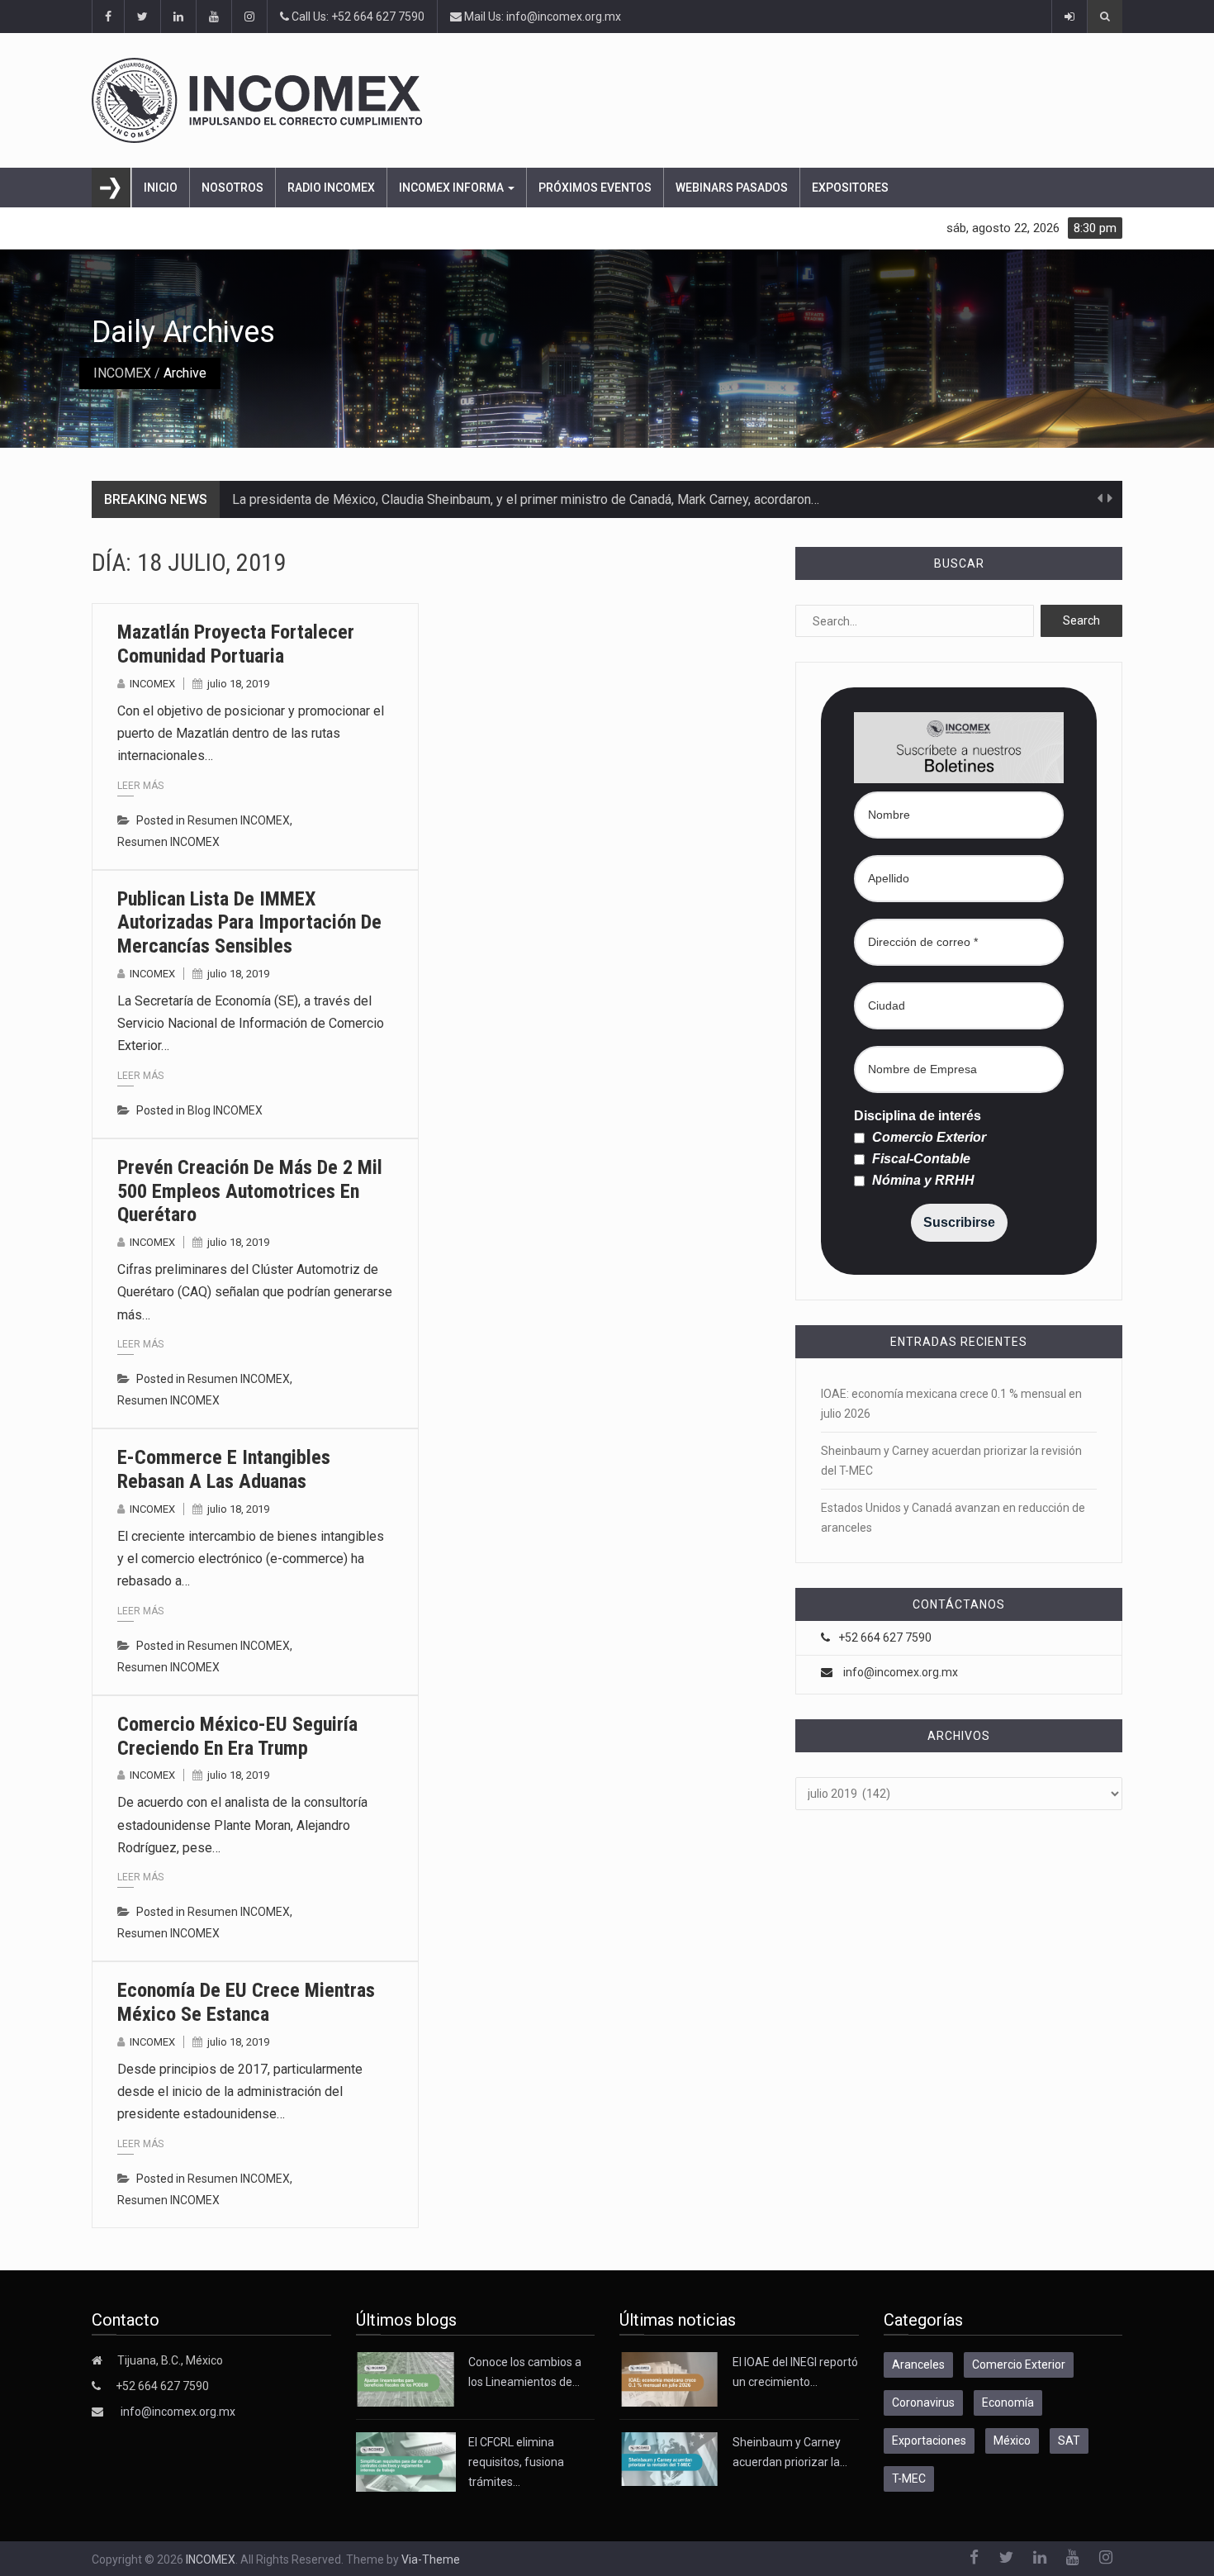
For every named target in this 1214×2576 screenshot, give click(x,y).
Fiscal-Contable (920, 1159)
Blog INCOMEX (225, 1110)
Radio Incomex (331, 188)
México (1012, 2441)
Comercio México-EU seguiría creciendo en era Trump (237, 1736)
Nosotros (232, 188)
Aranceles (918, 2365)
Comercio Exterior (927, 1138)
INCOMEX (122, 373)
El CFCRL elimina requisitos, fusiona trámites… (516, 2462)
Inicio (161, 188)
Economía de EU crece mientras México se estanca (246, 2002)
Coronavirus (923, 2403)
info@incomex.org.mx (901, 1672)
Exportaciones (929, 2441)
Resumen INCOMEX (239, 820)
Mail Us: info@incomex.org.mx (541, 17)
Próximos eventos (595, 188)
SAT (1069, 2441)
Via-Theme (431, 2559)
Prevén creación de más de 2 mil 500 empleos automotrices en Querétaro (250, 1191)
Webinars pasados (732, 188)
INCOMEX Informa (453, 188)
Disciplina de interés (918, 1116)
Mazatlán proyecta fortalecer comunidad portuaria (236, 644)
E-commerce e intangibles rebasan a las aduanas (224, 1469)
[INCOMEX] (607, 100)
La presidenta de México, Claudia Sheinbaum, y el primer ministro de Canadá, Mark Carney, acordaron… (526, 499)
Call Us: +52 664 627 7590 (357, 17)
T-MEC (909, 2479)
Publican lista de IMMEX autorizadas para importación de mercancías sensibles (249, 923)
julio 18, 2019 (238, 684)
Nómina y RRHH (922, 1181)
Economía (1008, 2403)
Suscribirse (959, 1222)
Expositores (850, 188)
